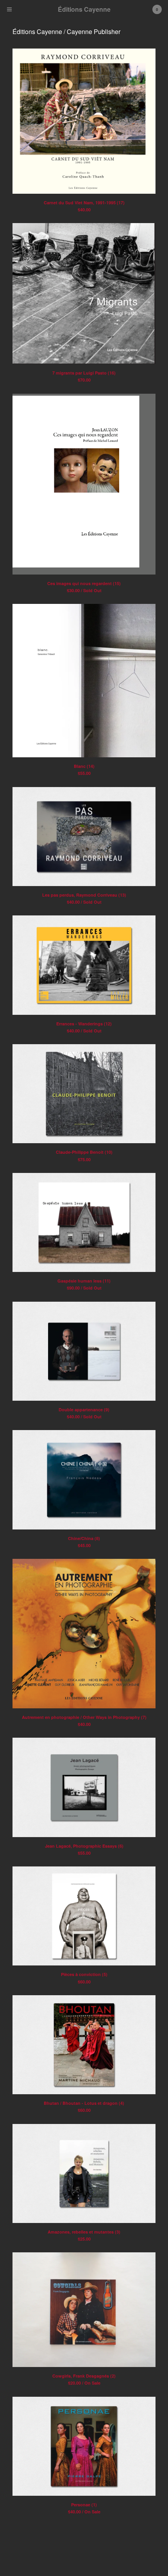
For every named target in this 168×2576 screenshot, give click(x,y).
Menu (9, 9)
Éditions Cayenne (84, 9)
